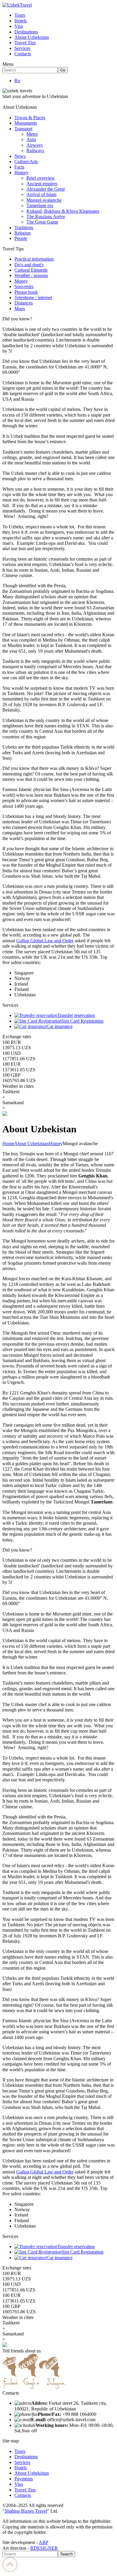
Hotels (21, 21)
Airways (34, 145)
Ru (17, 81)
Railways (35, 150)
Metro (32, 134)
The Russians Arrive (46, 217)
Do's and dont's (29, 265)
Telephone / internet (33, 297)
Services (22, 48)
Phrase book (26, 292)
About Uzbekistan (32, 37)
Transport (23, 129)
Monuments (26, 123)
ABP (43, 2542)
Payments (24, 2479)
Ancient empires (42, 184)
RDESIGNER (44, 2548)
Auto (31, 139)
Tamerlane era (40, 205)
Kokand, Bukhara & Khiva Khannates (63, 211)
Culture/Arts (26, 162)
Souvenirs (24, 286)
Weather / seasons (31, 275)
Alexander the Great (46, 189)
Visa (19, 26)
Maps (20, 309)
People (21, 238)
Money (21, 281)
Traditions (24, 228)
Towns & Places (30, 118)
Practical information (34, 259)
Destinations (26, 32)
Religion (22, 233)
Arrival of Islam (41, 194)
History (21, 173)
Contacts (23, 54)
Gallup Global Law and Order (45, 941)
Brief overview (41, 178)
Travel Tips (25, 43)
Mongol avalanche (44, 200)
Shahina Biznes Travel (26, 2511)
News (20, 156)
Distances (24, 303)
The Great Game (42, 222)
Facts (19, 167)
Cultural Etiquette (31, 270)
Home (8, 1144)
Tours (20, 15)
